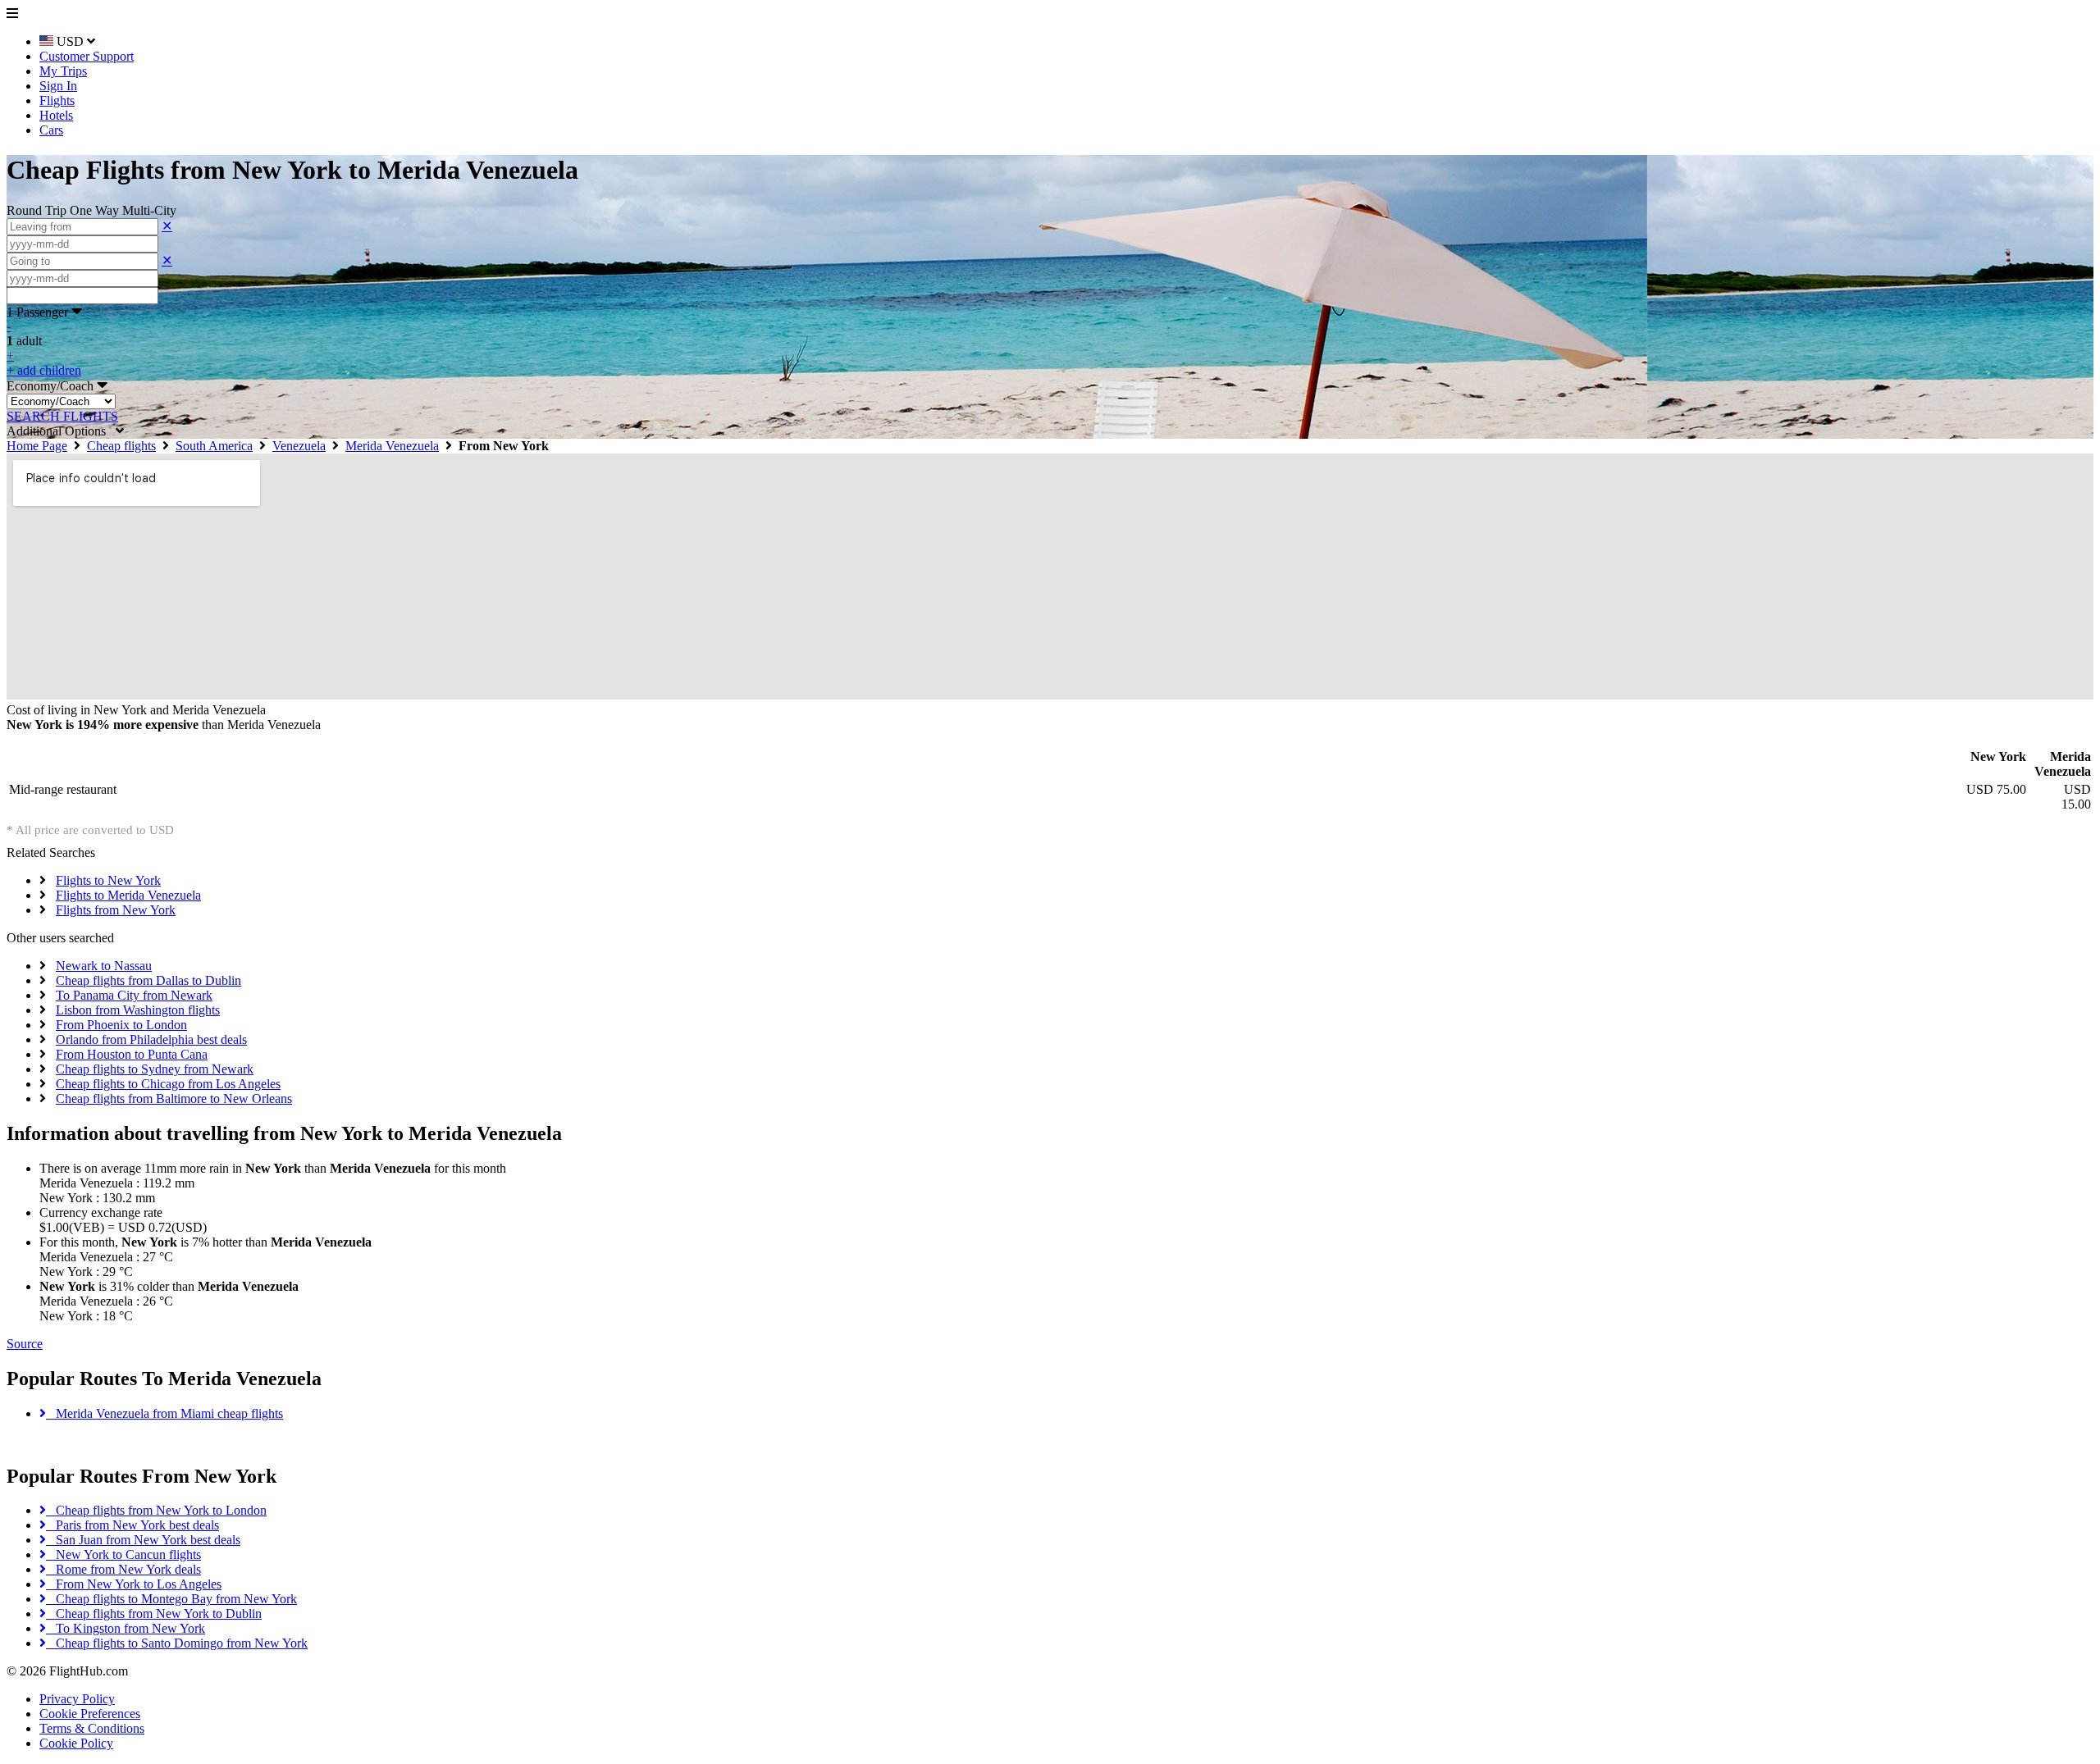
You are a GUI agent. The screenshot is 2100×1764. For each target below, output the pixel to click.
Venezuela (299, 446)
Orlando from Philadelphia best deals (151, 1039)
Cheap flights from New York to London (156, 1510)
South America (214, 446)
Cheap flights (121, 446)
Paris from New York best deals (132, 1525)
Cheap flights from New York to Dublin (154, 1614)
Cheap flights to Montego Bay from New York (171, 1599)
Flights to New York (108, 880)
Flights (57, 100)
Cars (51, 130)
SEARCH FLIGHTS (62, 416)
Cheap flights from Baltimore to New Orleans (174, 1099)
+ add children (44, 370)
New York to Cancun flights (123, 1554)
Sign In (58, 86)
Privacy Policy (77, 1699)
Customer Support (87, 56)
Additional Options (61, 431)
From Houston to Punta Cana (132, 1054)
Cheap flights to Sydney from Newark (155, 1069)
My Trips (63, 71)
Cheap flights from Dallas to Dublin (148, 980)
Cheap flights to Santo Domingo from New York (177, 1643)
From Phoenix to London (121, 1025)
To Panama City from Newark (134, 995)
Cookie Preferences (90, 1714)
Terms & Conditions (92, 1728)
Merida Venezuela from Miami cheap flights (164, 1413)
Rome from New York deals (123, 1569)
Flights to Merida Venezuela (128, 895)
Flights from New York (116, 910)
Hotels (56, 115)
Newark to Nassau (104, 966)
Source (25, 1344)
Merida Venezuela (392, 446)
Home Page (37, 446)
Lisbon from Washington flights (138, 1010)
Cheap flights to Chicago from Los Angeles (168, 1084)
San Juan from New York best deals (143, 1540)
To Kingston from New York (126, 1628)
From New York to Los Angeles (134, 1584)
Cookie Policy (76, 1743)
